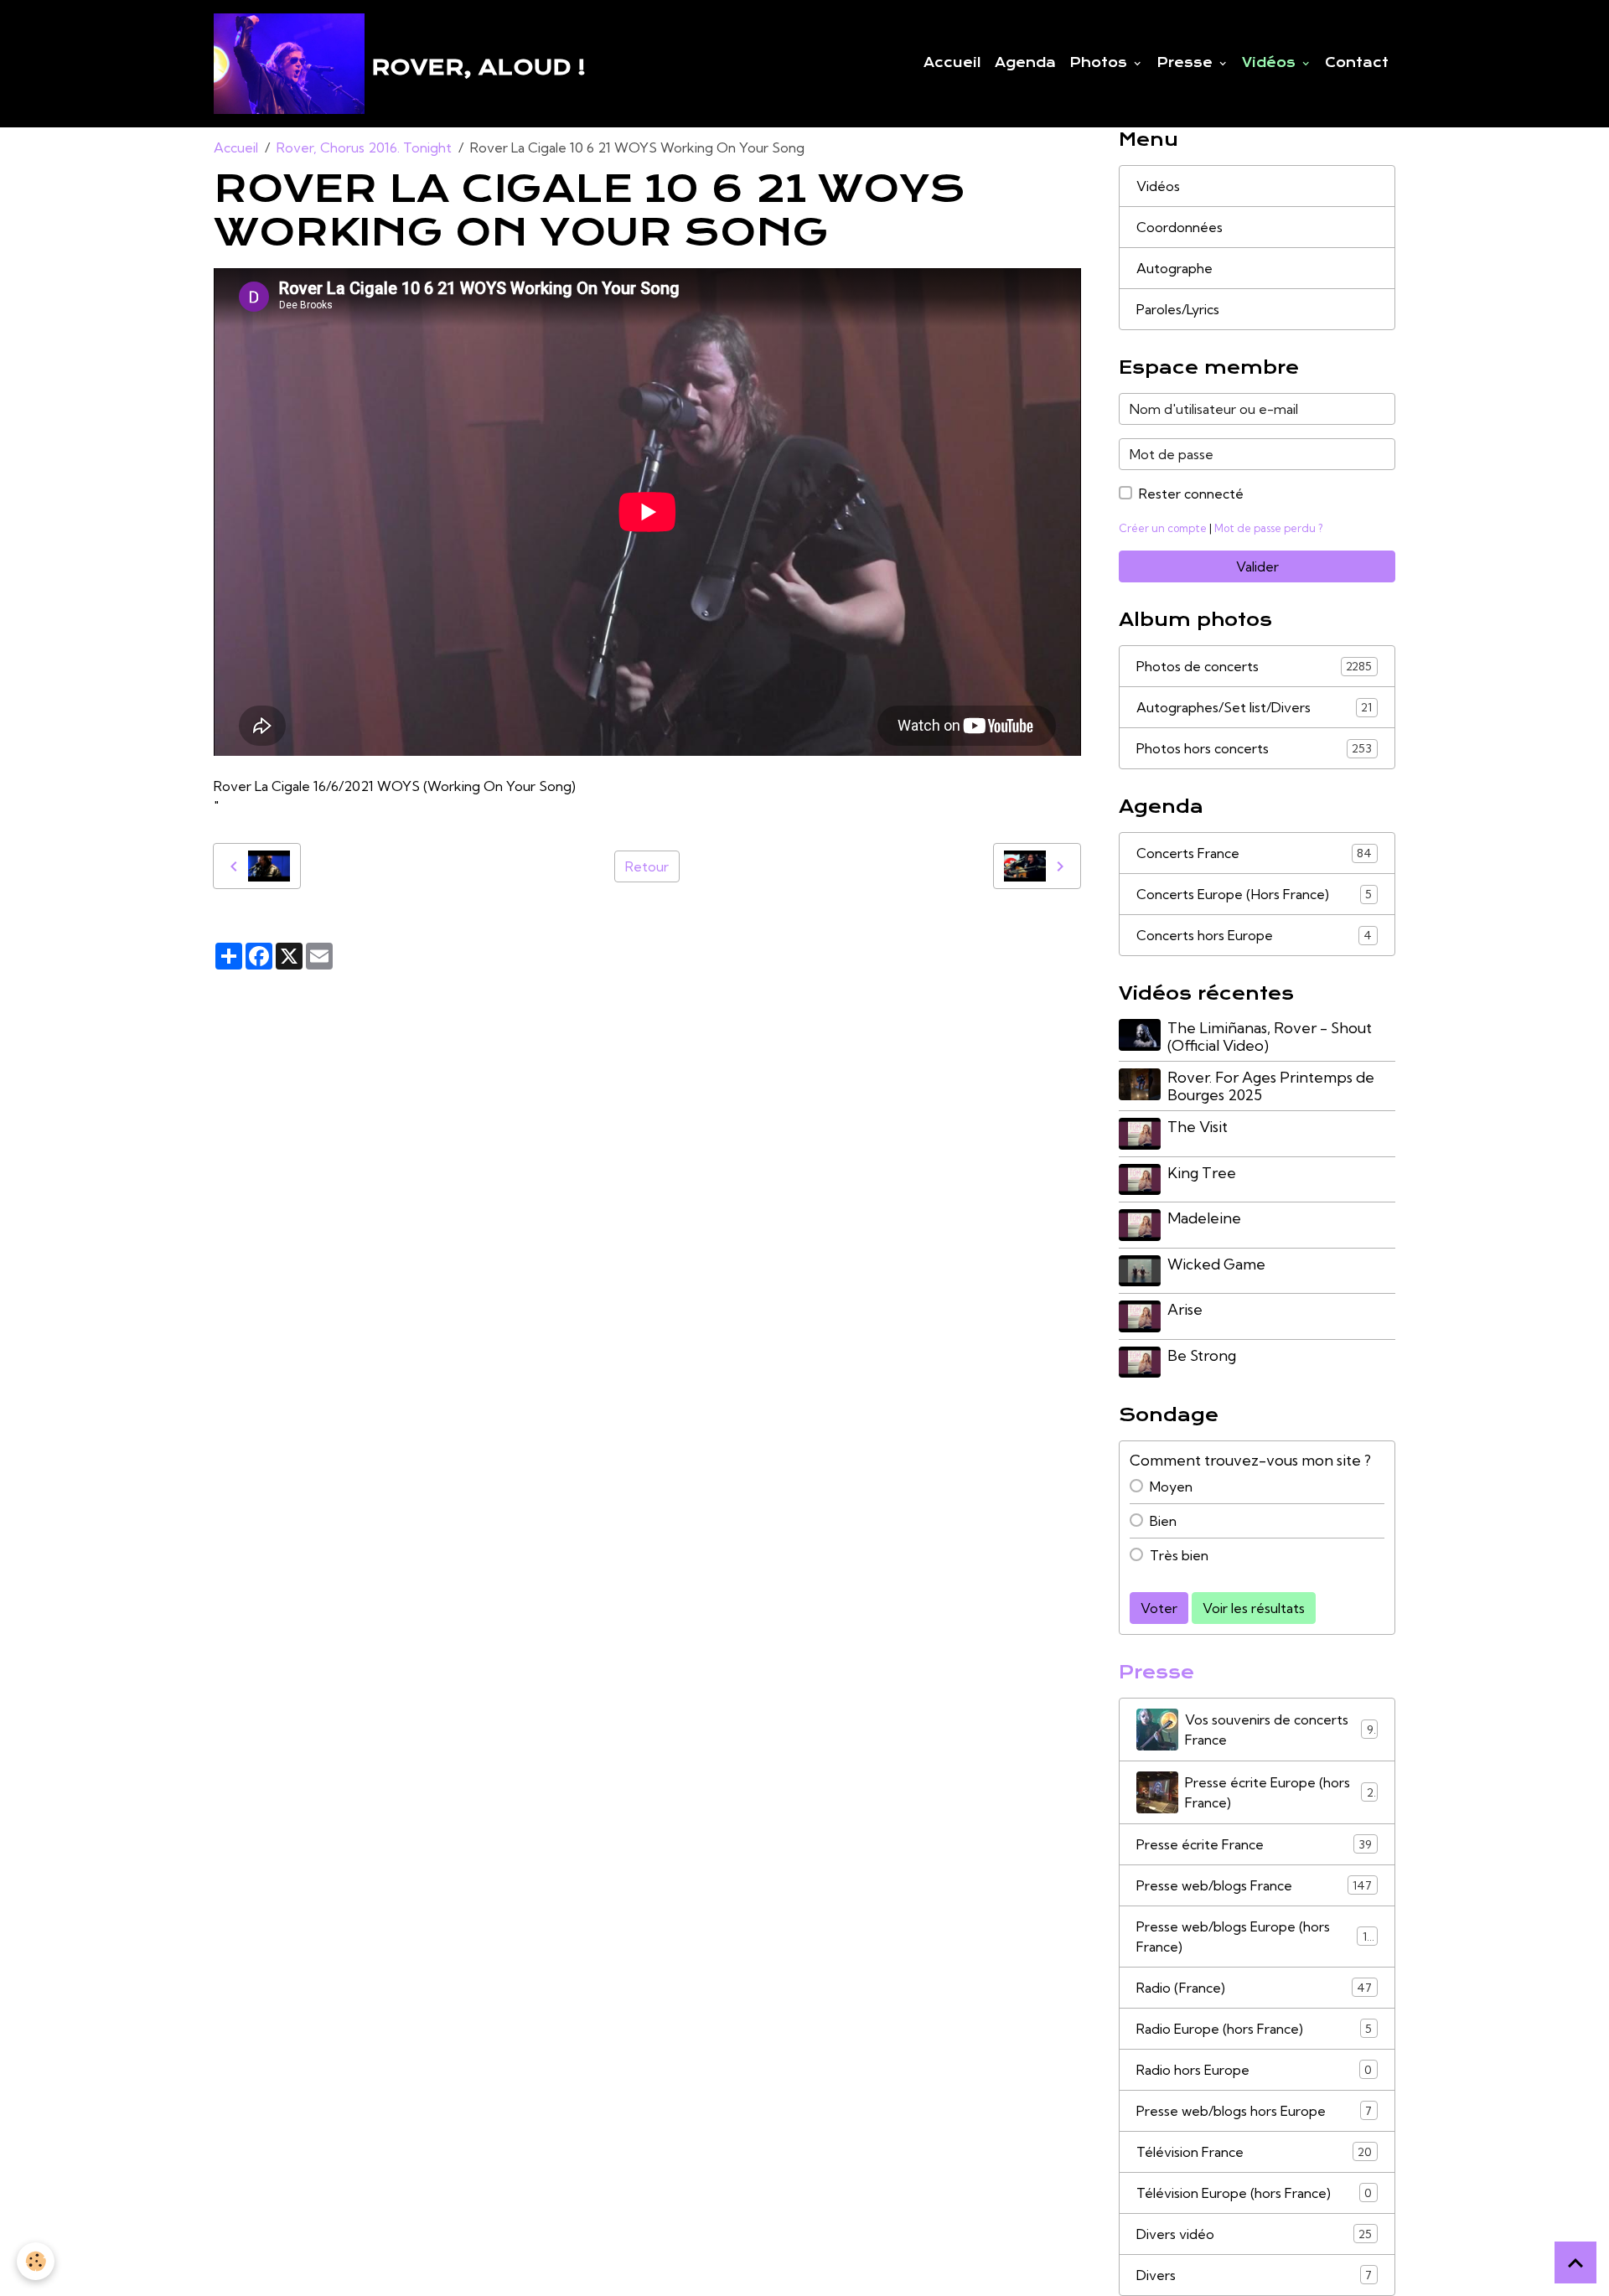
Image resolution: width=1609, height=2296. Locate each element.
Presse (1187, 63)
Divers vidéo (1254, 2234)
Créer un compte (1163, 528)
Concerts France (1254, 853)
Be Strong (1202, 1355)
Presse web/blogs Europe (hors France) (1255, 1937)
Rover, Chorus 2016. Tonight (364, 147)
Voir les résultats (1254, 1608)
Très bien (1179, 1555)
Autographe (1174, 268)
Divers (1254, 2275)
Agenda (1025, 63)
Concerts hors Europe (1254, 935)
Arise (1185, 1309)
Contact (1357, 63)
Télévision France (1254, 2152)
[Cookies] (36, 2261)
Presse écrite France (1254, 1844)
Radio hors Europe (1254, 2070)
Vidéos (1271, 63)
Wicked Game (1216, 1264)
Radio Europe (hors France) (1254, 2029)
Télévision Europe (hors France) (1254, 2193)
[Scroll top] (1575, 2262)
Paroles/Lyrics (1178, 309)
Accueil (952, 63)
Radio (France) (1254, 1988)
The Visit (1198, 1127)
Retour (647, 866)
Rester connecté (1191, 494)
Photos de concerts (1254, 666)
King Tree (1202, 1173)
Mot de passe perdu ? (1268, 528)
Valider (1257, 566)
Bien (1163, 1521)
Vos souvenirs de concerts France (1279, 1730)
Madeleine (1204, 1218)
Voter (1159, 1608)
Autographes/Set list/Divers (1254, 707)
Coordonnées (1180, 227)
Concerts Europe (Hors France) (1254, 894)
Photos (1100, 63)
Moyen (1171, 1487)
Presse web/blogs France (1254, 1885)
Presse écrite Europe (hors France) (1279, 1792)
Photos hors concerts (1254, 748)
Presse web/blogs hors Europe (1254, 2111)
